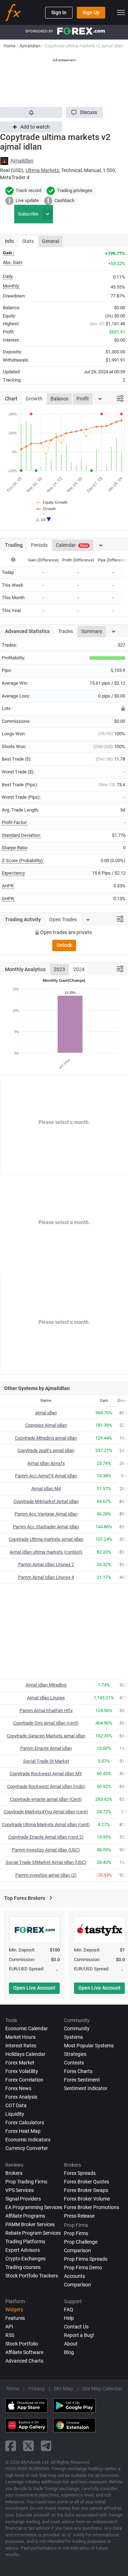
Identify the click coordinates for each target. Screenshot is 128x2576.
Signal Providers (23, 2199)
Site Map (63, 2389)
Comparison (78, 2285)
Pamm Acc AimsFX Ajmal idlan (46, 1476)
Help (69, 2318)
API (9, 2327)
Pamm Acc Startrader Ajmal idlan (46, 1527)
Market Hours (20, 2037)
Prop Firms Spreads (86, 2259)
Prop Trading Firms (26, 2182)
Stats (28, 241)
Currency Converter (27, 2148)
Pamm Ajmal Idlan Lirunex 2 (46, 1564)
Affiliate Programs (25, 2216)
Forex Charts (78, 2071)
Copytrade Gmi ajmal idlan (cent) (46, 1723)
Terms (12, 2389)
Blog (69, 2352)
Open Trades (63, 919)
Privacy (37, 2389)
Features (15, 2318)
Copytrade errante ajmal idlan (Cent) (46, 1799)
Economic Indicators (28, 2140)
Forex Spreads (80, 2173)
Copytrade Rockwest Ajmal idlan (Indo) (46, 1786)
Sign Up (91, 12)
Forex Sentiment (82, 2080)
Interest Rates (21, 2046)
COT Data (16, 2105)
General (50, 241)
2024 (79, 969)
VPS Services (20, 2190)
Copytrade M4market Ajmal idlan (46, 1501)
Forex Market (20, 2063)
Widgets (14, 2310)
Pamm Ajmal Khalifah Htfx (46, 1711)
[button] (84, 112)
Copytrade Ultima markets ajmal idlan (46, 1539)
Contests (74, 2063)
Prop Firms (76, 2233)
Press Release (79, 2216)
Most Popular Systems (89, 2046)
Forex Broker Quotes (87, 2182)
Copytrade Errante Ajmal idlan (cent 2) (46, 1837)
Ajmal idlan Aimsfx (46, 1463)
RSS (10, 2335)
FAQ (69, 2310)
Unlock (64, 945)
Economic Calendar (27, 2028)
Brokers (14, 2173)
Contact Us (76, 2327)
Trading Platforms (25, 2241)
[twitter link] (28, 2446)
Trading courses (23, 2267)
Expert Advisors (23, 2250)
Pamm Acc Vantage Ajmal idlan (46, 1514)
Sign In (59, 12)
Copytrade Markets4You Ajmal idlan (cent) (46, 1812)
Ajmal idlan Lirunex (46, 1698)
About (71, 2344)
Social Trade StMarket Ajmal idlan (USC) (46, 1862)
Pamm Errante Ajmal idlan (46, 1748)
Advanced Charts (24, 2361)
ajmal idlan (46, 1413)
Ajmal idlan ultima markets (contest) (46, 1552)
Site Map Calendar (102, 2389)
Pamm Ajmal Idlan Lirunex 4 (46, 1577)
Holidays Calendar (25, 2054)
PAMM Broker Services (30, 2224)
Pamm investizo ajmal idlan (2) (46, 1875)
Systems (73, 2037)
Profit (83, 399)
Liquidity (15, 2114)
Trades (65, 631)
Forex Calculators (25, 2123)
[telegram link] (46, 2446)
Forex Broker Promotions (92, 2207)
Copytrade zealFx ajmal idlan (46, 1450)
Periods (39, 545)
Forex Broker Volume (87, 2199)
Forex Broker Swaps (86, 2190)
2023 (59, 969)
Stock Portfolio (22, 2344)
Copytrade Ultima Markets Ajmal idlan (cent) (46, 1825)
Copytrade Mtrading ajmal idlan (46, 1438)
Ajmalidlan (22, 161)
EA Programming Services (34, 2207)
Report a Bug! (79, 2335)
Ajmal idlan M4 (46, 1489)
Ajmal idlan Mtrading (46, 1685)
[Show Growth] (46, 509)
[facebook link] (11, 2446)
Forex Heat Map (23, 2131)
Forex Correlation (24, 2080)
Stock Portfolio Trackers (32, 2276)
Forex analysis (21, 2097)
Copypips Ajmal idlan (46, 1425)
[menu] (121, 12)
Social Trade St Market (46, 1761)
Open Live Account (34, 1988)
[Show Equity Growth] (52, 502)
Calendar (72, 545)
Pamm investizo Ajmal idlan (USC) (46, 1850)
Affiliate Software (24, 2352)
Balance (59, 399)
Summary (92, 631)
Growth (34, 399)
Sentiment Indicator (86, 2088)
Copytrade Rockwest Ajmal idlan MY (46, 1774)
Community (77, 2028)
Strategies (75, 2054)
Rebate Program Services (33, 2233)
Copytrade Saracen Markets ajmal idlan (46, 1736)
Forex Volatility (22, 2071)
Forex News (18, 2088)
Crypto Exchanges (25, 2259)
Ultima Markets (42, 170)
